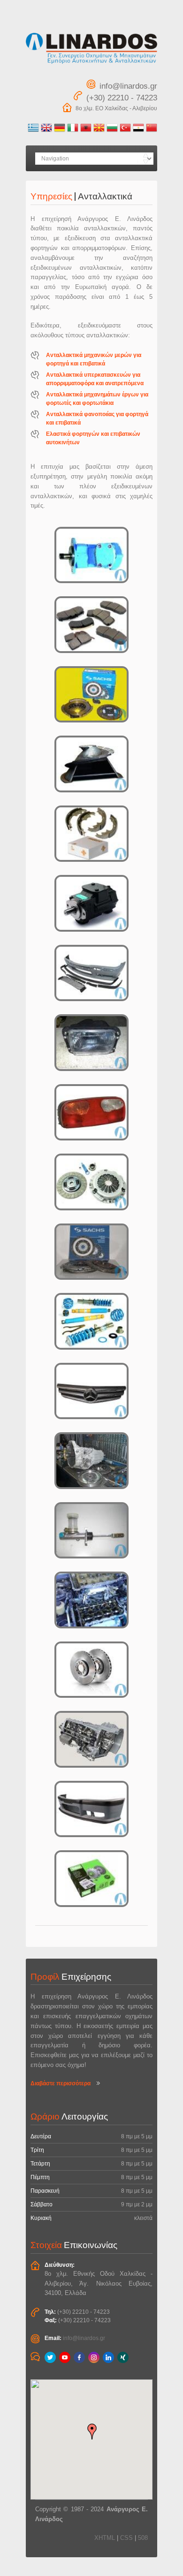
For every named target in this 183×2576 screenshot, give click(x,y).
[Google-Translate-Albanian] (86, 131)
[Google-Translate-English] (46, 131)
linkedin (108, 2357)
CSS (126, 2538)
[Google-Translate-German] (60, 131)
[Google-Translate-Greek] (33, 131)
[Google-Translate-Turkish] (125, 131)
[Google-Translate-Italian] (73, 131)
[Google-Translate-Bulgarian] (112, 131)
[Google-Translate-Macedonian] (99, 131)
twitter (50, 2357)
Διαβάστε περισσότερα (61, 2083)
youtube (65, 2357)
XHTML (105, 2538)
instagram (94, 2357)
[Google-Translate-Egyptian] (138, 131)
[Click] (91, 555)
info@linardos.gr (84, 2338)
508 (143, 2538)
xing (123, 2357)
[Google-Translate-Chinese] (152, 131)
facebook (79, 2357)
